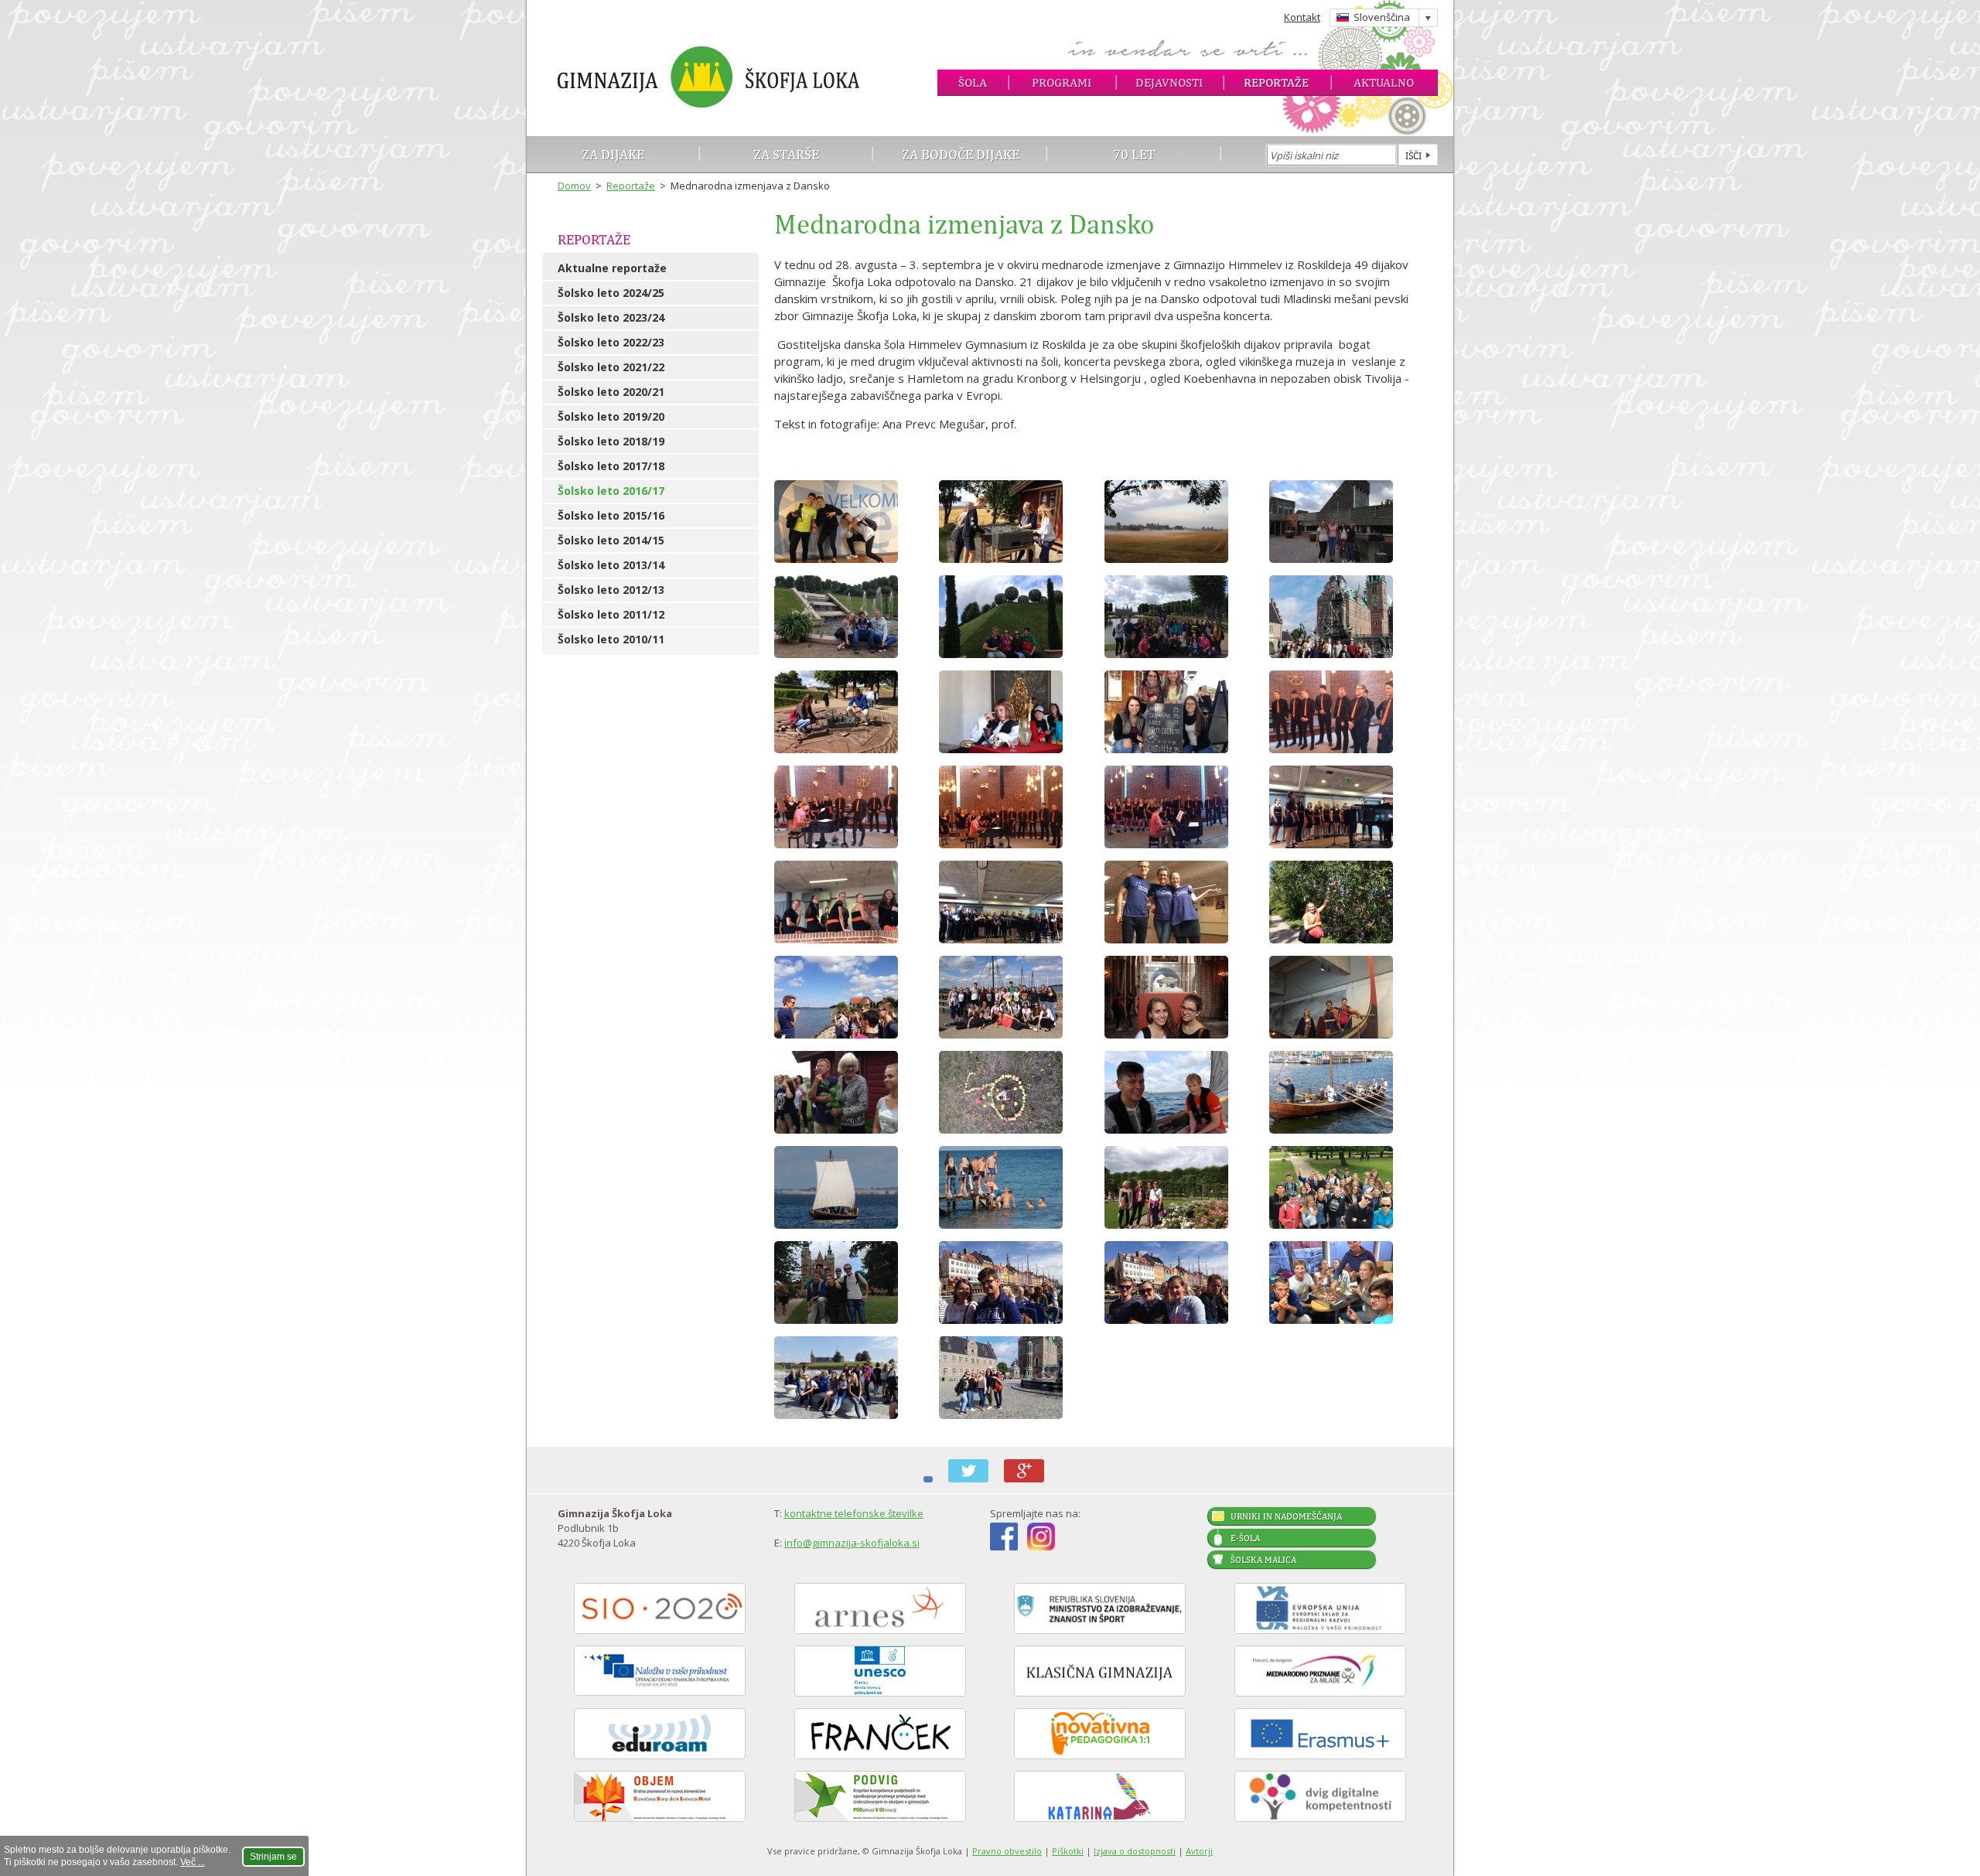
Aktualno (1384, 82)
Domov (574, 186)
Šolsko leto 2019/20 (611, 416)
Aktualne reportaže (612, 268)
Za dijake (613, 154)
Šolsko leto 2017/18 (611, 466)
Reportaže (1276, 82)
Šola (973, 82)
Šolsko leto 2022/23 (611, 342)
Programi (1062, 82)
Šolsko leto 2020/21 (611, 392)
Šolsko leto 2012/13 (611, 590)
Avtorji (1199, 1851)
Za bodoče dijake (961, 154)
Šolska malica (1263, 1560)
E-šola (1245, 1538)
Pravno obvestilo (1007, 1851)
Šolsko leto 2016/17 (611, 491)
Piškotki (1068, 1851)
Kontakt (1302, 17)
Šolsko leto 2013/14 (611, 565)
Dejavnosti (1169, 82)
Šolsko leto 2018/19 (611, 441)
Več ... (193, 1862)
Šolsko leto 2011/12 (611, 614)
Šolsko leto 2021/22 (611, 367)
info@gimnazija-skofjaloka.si (852, 1543)
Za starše (786, 154)
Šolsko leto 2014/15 (611, 540)
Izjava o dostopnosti (1135, 1851)
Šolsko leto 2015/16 (611, 515)
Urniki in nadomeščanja (1286, 1516)
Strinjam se (273, 1857)
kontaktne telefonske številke (854, 1513)
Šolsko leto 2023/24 (611, 317)
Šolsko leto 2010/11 (611, 639)
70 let (1134, 154)
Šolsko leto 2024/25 (611, 293)
